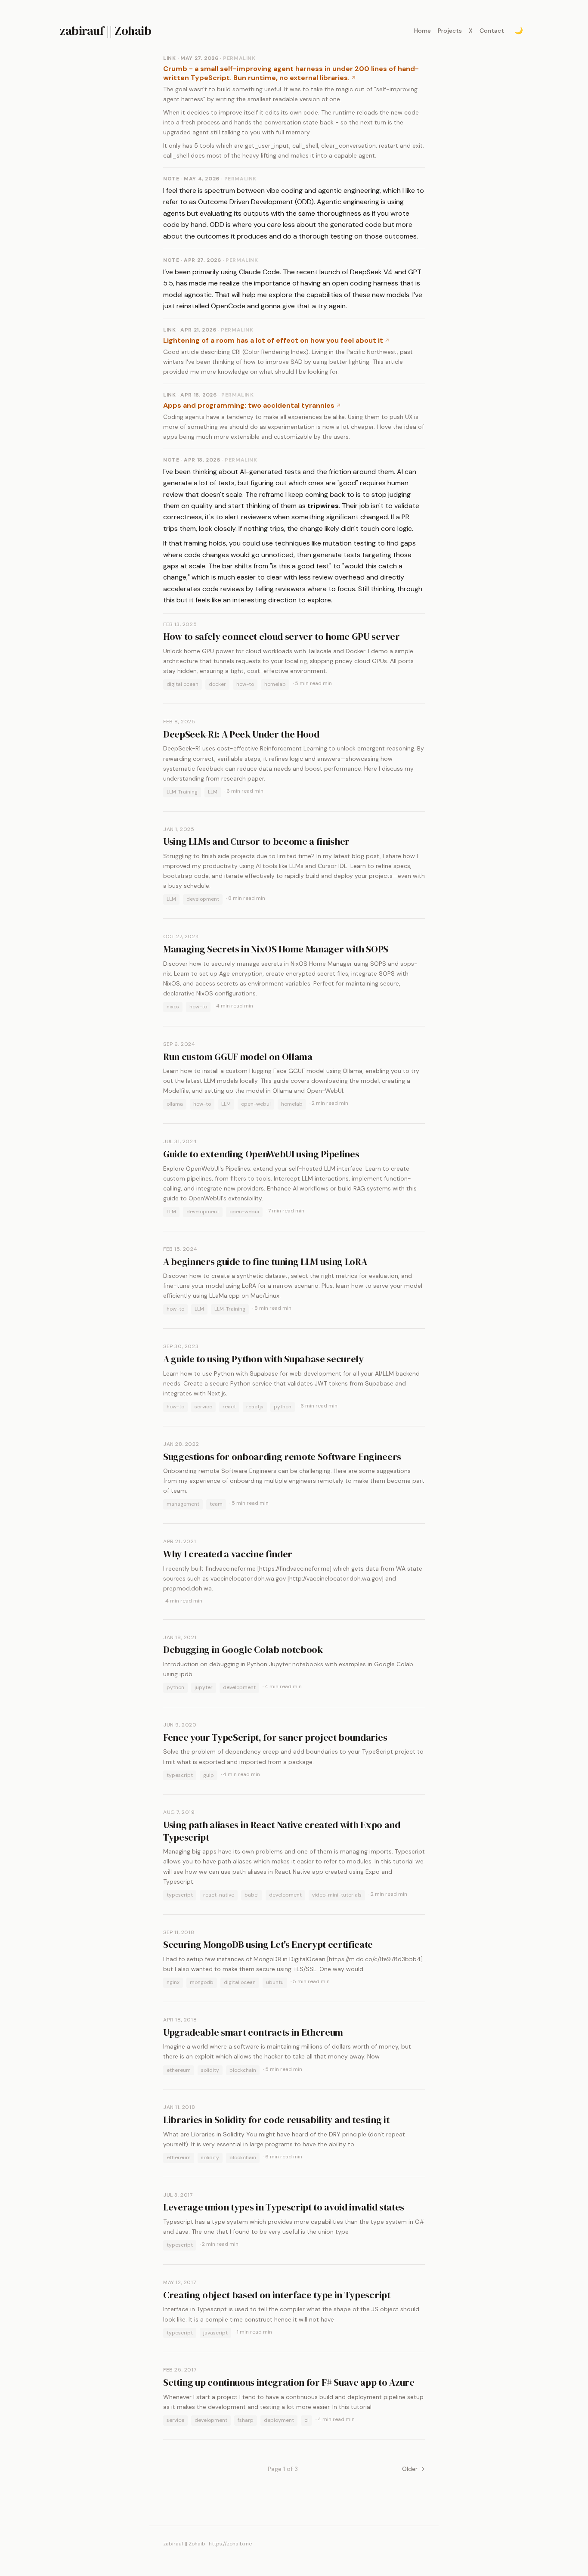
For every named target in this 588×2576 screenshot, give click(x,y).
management (183, 1504)
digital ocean (183, 684)
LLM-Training (182, 792)
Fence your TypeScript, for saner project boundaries (275, 1737)
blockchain (243, 2070)
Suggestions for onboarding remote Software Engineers (282, 1457)
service (203, 1407)
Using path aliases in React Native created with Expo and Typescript (282, 1831)
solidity (210, 2070)
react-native (219, 1895)
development (203, 899)
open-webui (256, 1104)
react (229, 1407)
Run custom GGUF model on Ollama (238, 1057)
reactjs (255, 1407)
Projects (450, 31)
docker (217, 684)
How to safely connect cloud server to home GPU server (282, 636)
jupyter (204, 1687)
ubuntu (275, 1982)
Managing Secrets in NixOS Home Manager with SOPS (276, 949)
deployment (279, 2420)
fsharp (246, 2420)
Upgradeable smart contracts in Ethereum (253, 2032)
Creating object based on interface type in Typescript (277, 2295)
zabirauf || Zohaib (105, 31)
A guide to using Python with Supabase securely (263, 1359)
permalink (239, 58)
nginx (173, 1982)
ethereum (179, 2070)
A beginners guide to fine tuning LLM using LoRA (265, 1262)
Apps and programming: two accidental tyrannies (249, 405)
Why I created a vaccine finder (228, 1554)
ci (306, 2420)
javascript (215, 2333)
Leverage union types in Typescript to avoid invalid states (284, 2207)
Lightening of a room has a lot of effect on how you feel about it (273, 340)
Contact (492, 31)
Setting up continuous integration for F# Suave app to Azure (289, 2382)
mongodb (202, 1982)
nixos (173, 1007)
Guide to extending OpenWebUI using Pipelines (261, 1154)
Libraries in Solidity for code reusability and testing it (276, 2120)
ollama (175, 1104)
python (283, 1407)
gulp (209, 1775)
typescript (180, 1775)
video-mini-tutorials (337, 1895)
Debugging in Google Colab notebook (243, 1649)
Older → (413, 2469)
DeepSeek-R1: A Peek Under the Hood (241, 734)
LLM (213, 792)
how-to (245, 684)
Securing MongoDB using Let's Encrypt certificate (268, 1944)
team (216, 1504)
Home (422, 31)
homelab (275, 684)
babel (252, 1895)
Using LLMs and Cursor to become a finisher (256, 841)
